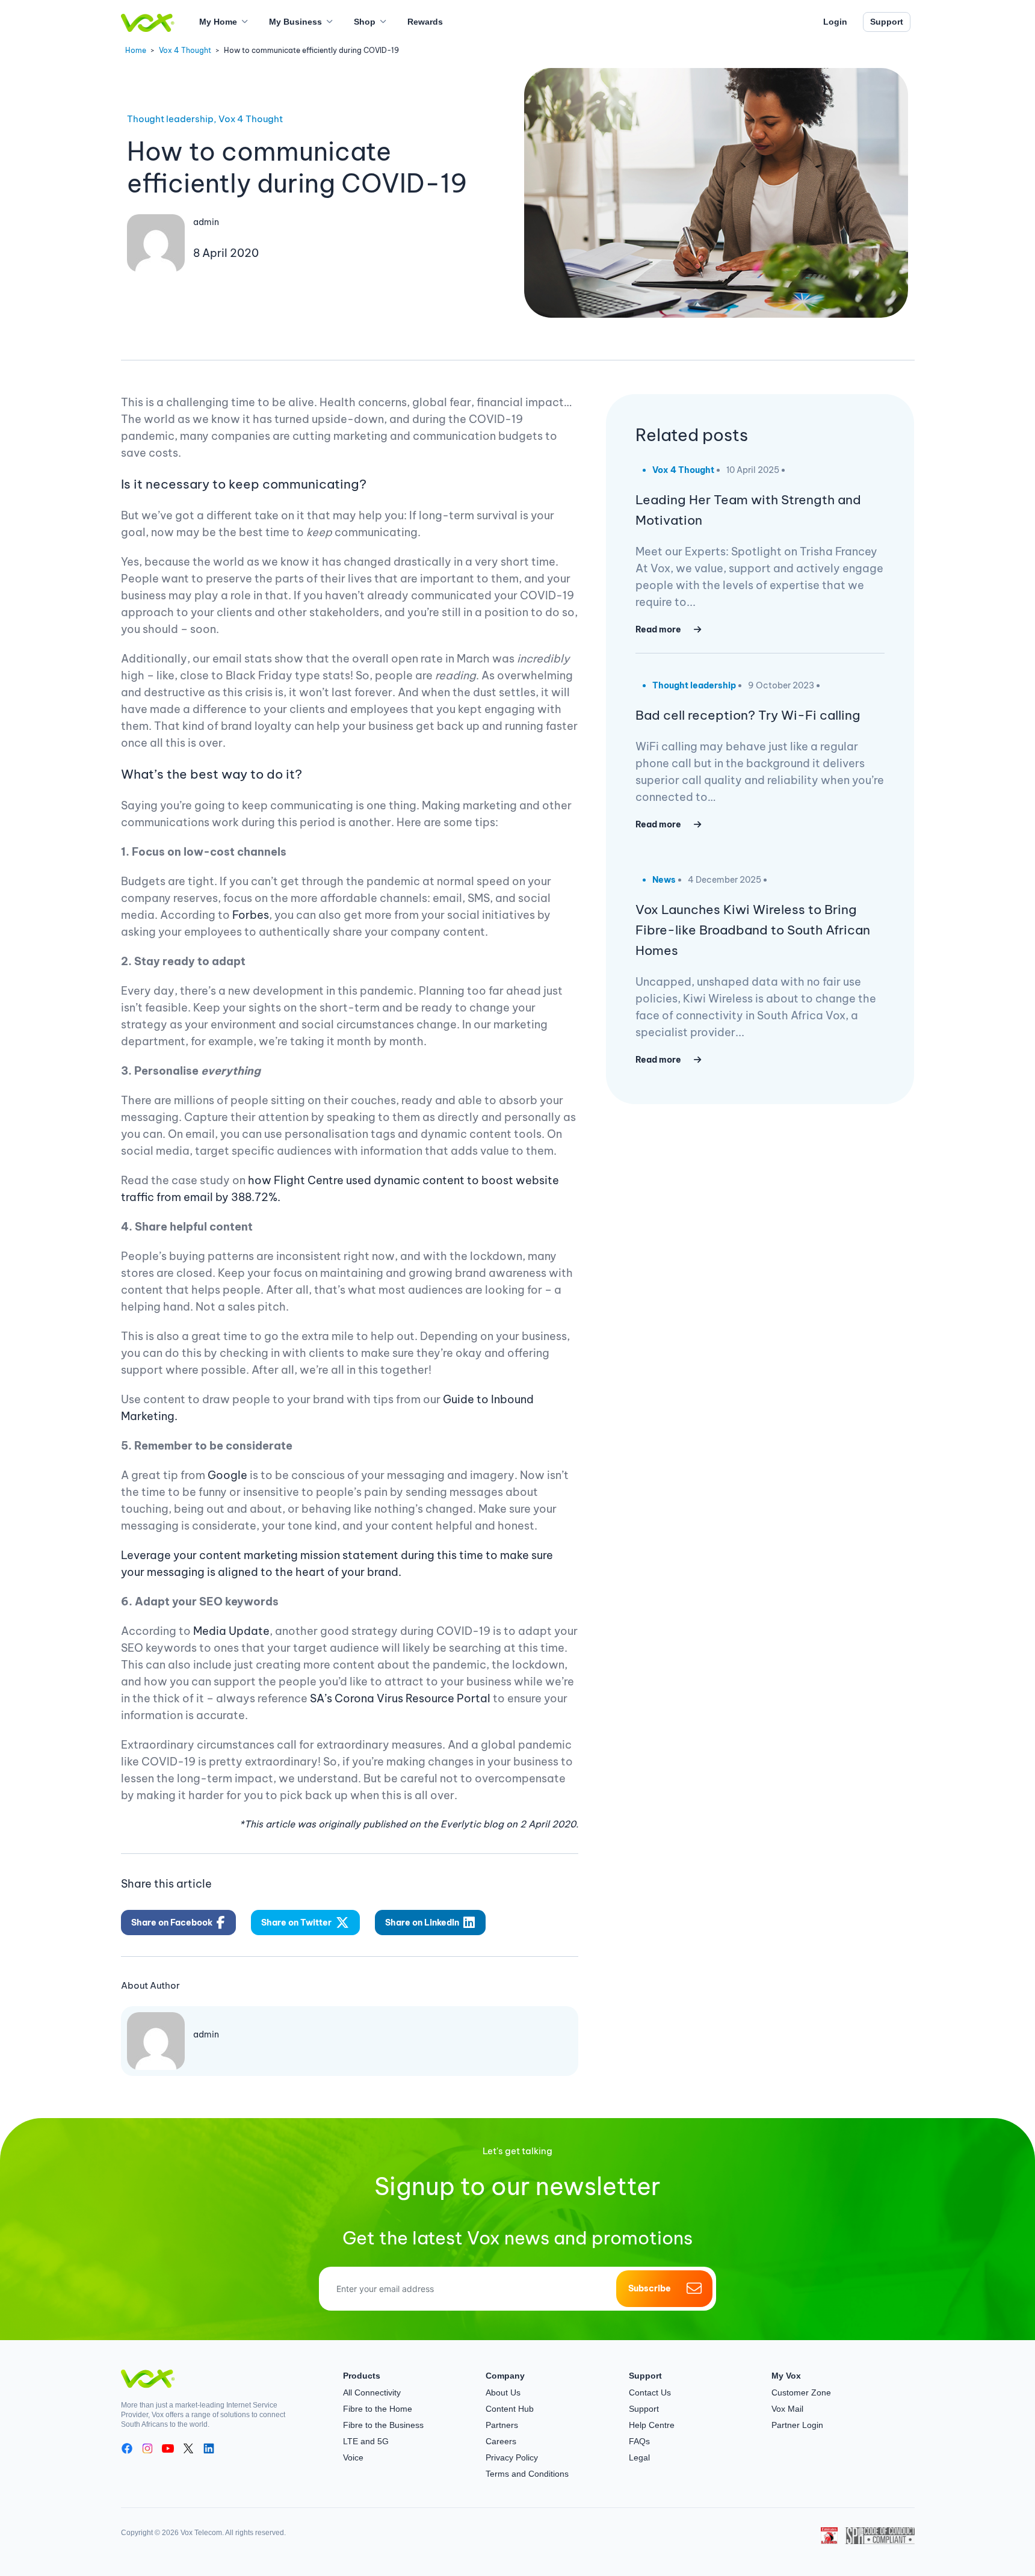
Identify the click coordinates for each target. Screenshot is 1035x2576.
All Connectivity (372, 2392)
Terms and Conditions (527, 2474)
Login (835, 22)
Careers (501, 2441)
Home (136, 50)
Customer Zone (801, 2392)
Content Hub (510, 2409)
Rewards (425, 22)
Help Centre (652, 2425)
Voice (353, 2457)
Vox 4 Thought (185, 50)
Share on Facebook (172, 1923)
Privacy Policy (512, 2457)
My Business (295, 22)
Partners (502, 2425)
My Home (218, 22)
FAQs (639, 2441)
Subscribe (650, 2288)
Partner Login (797, 2425)
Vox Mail (787, 2409)
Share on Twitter (296, 1923)
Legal (639, 2457)
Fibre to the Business (383, 2425)
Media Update (231, 1631)
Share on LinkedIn (422, 1923)
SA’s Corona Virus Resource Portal (400, 1698)
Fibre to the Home (378, 2409)
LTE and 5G (366, 2441)
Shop (365, 22)
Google (227, 1475)
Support (887, 22)
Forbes (251, 915)
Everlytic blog (472, 1824)
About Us (503, 2392)
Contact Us (650, 2392)
